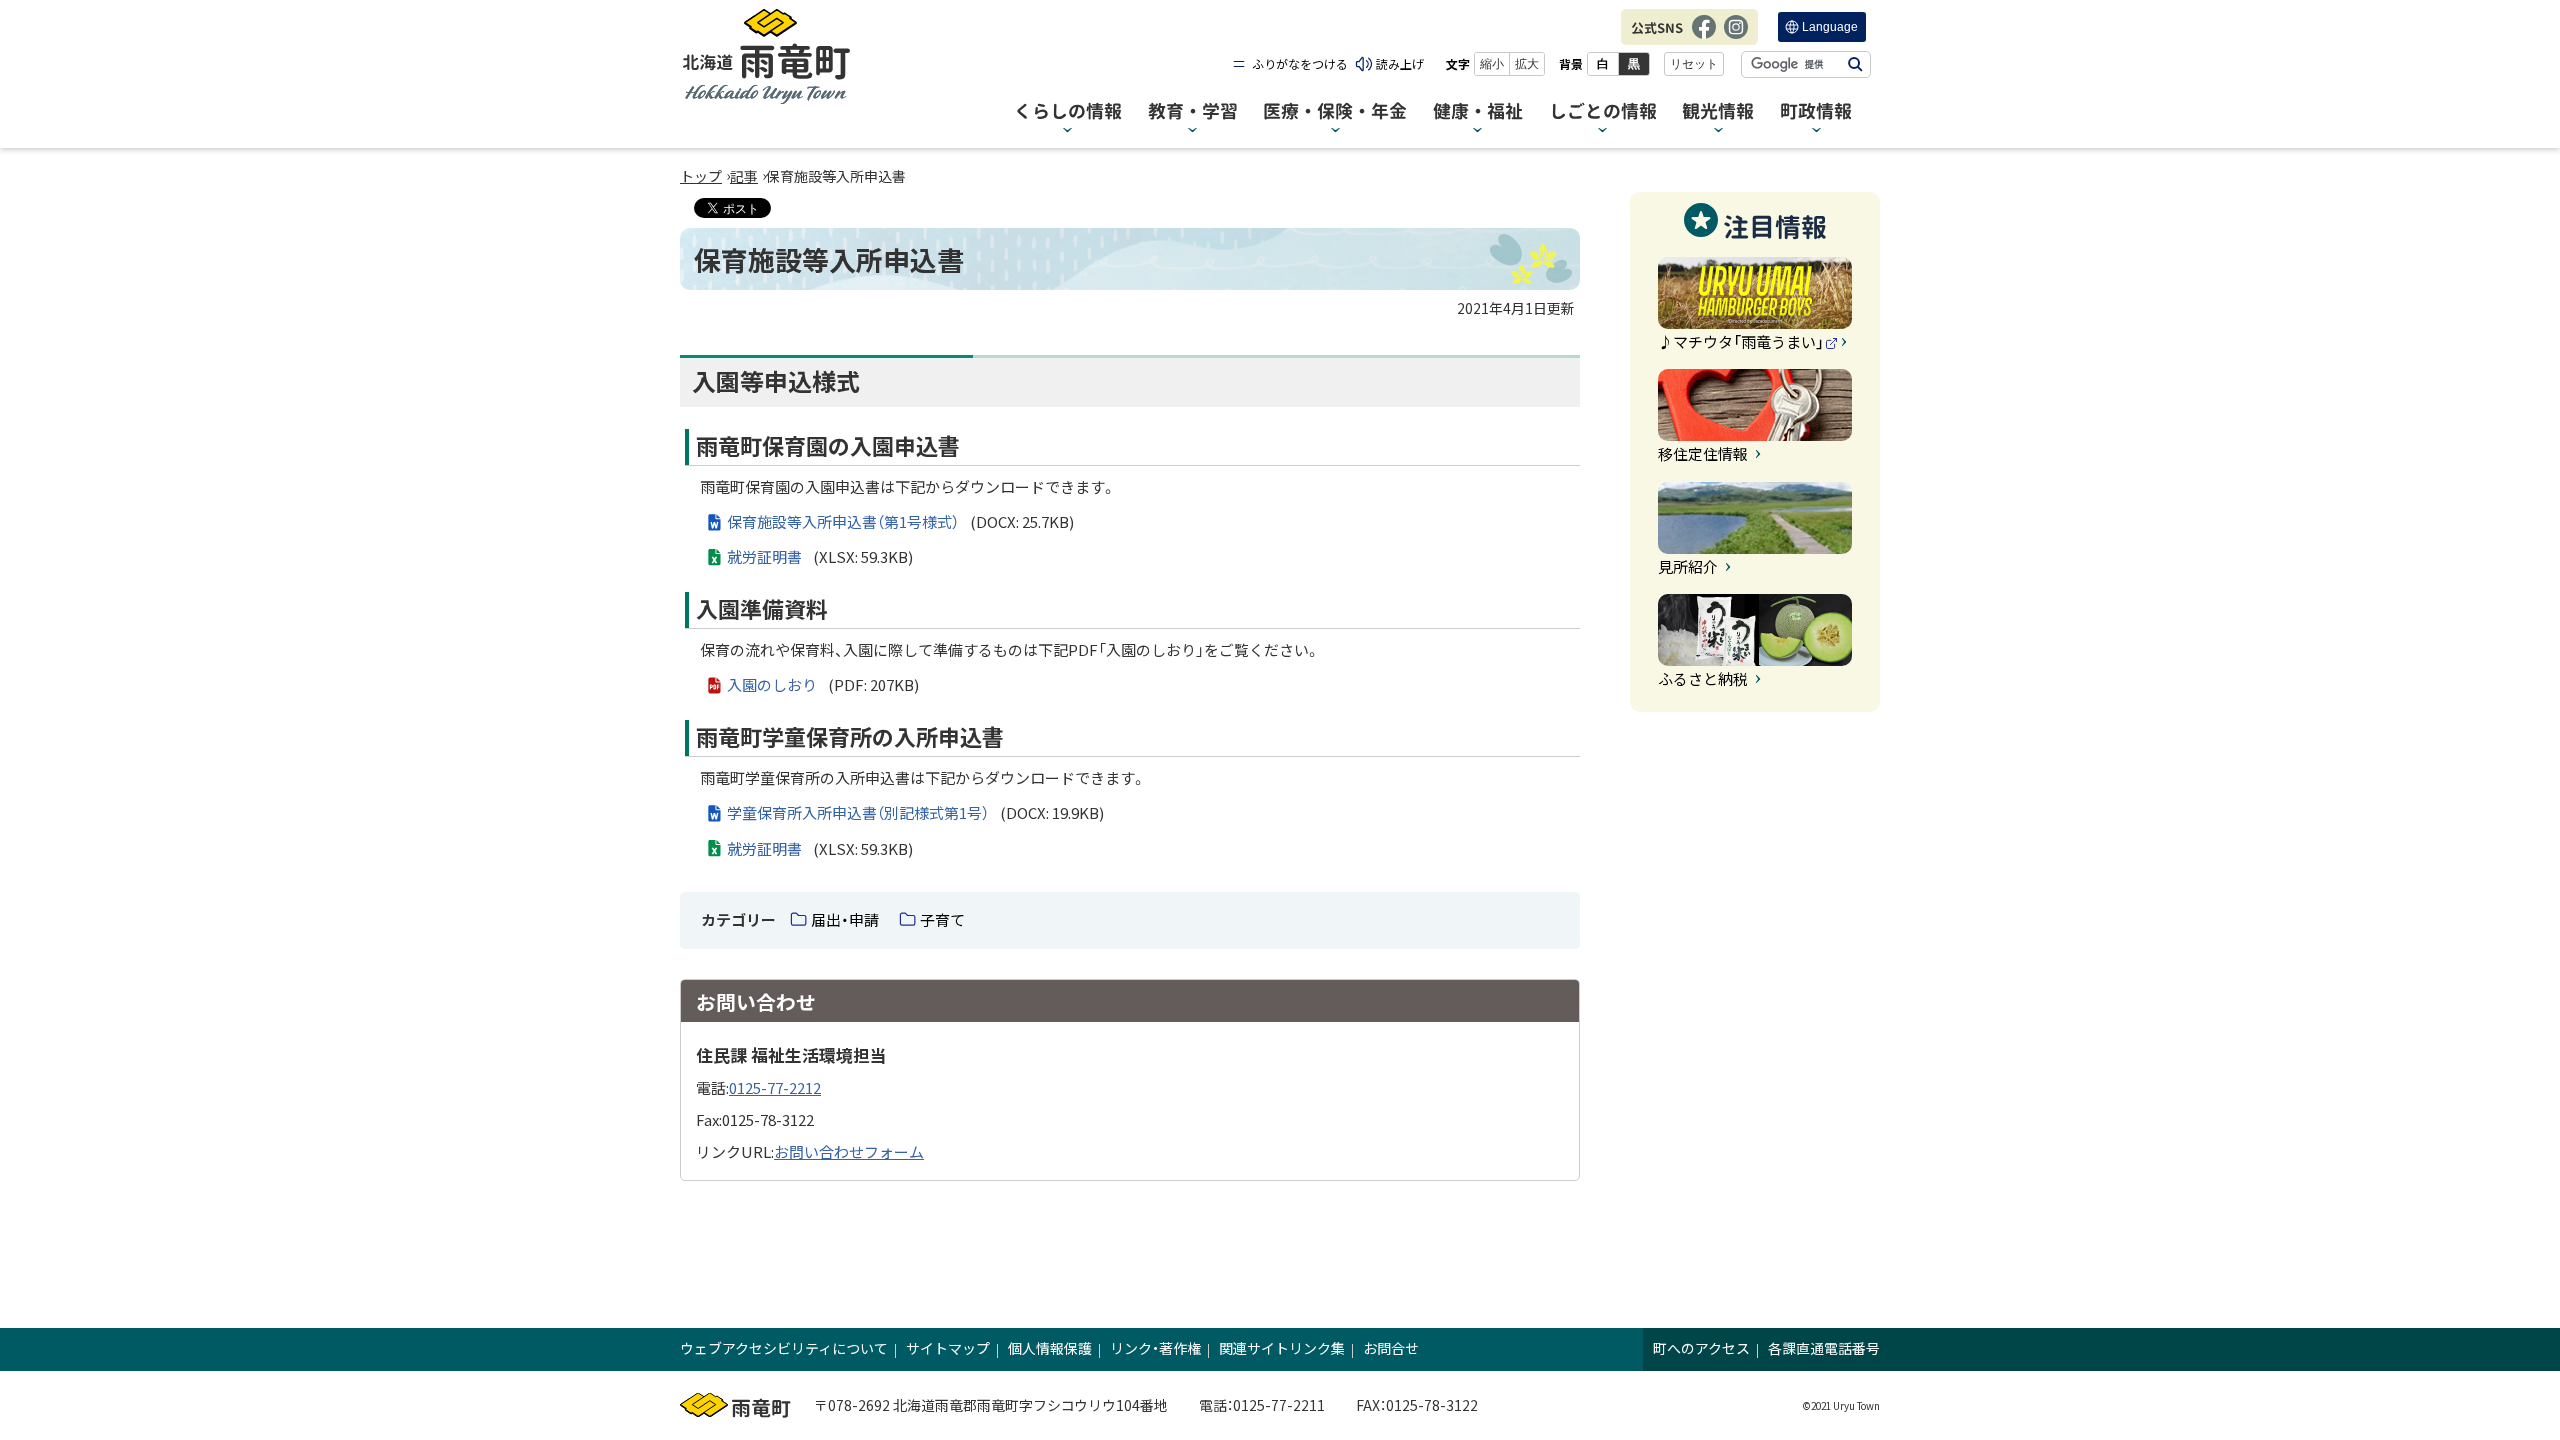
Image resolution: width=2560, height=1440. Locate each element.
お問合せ (1391, 1348)
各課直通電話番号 (1824, 1348)
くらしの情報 (1068, 111)
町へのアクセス (1701, 1348)
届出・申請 (845, 919)
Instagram (1736, 37)
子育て (942, 919)
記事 (744, 176)
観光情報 (1718, 111)
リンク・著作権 (1155, 1348)
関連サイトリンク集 (1282, 1348)
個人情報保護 (1050, 1348)
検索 (1855, 64)
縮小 (1492, 64)
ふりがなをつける (1300, 63)
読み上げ (1400, 63)
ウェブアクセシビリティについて (784, 1348)
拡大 (1527, 64)
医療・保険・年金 (1335, 111)
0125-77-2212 (775, 1087)
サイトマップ (948, 1348)
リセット (1694, 64)
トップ (701, 176)
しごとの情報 (1603, 111)
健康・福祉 (1478, 111)
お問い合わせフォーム (849, 1151)
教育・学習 (1193, 111)
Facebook (1704, 37)
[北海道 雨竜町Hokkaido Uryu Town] (766, 56)
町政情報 (1816, 111)
